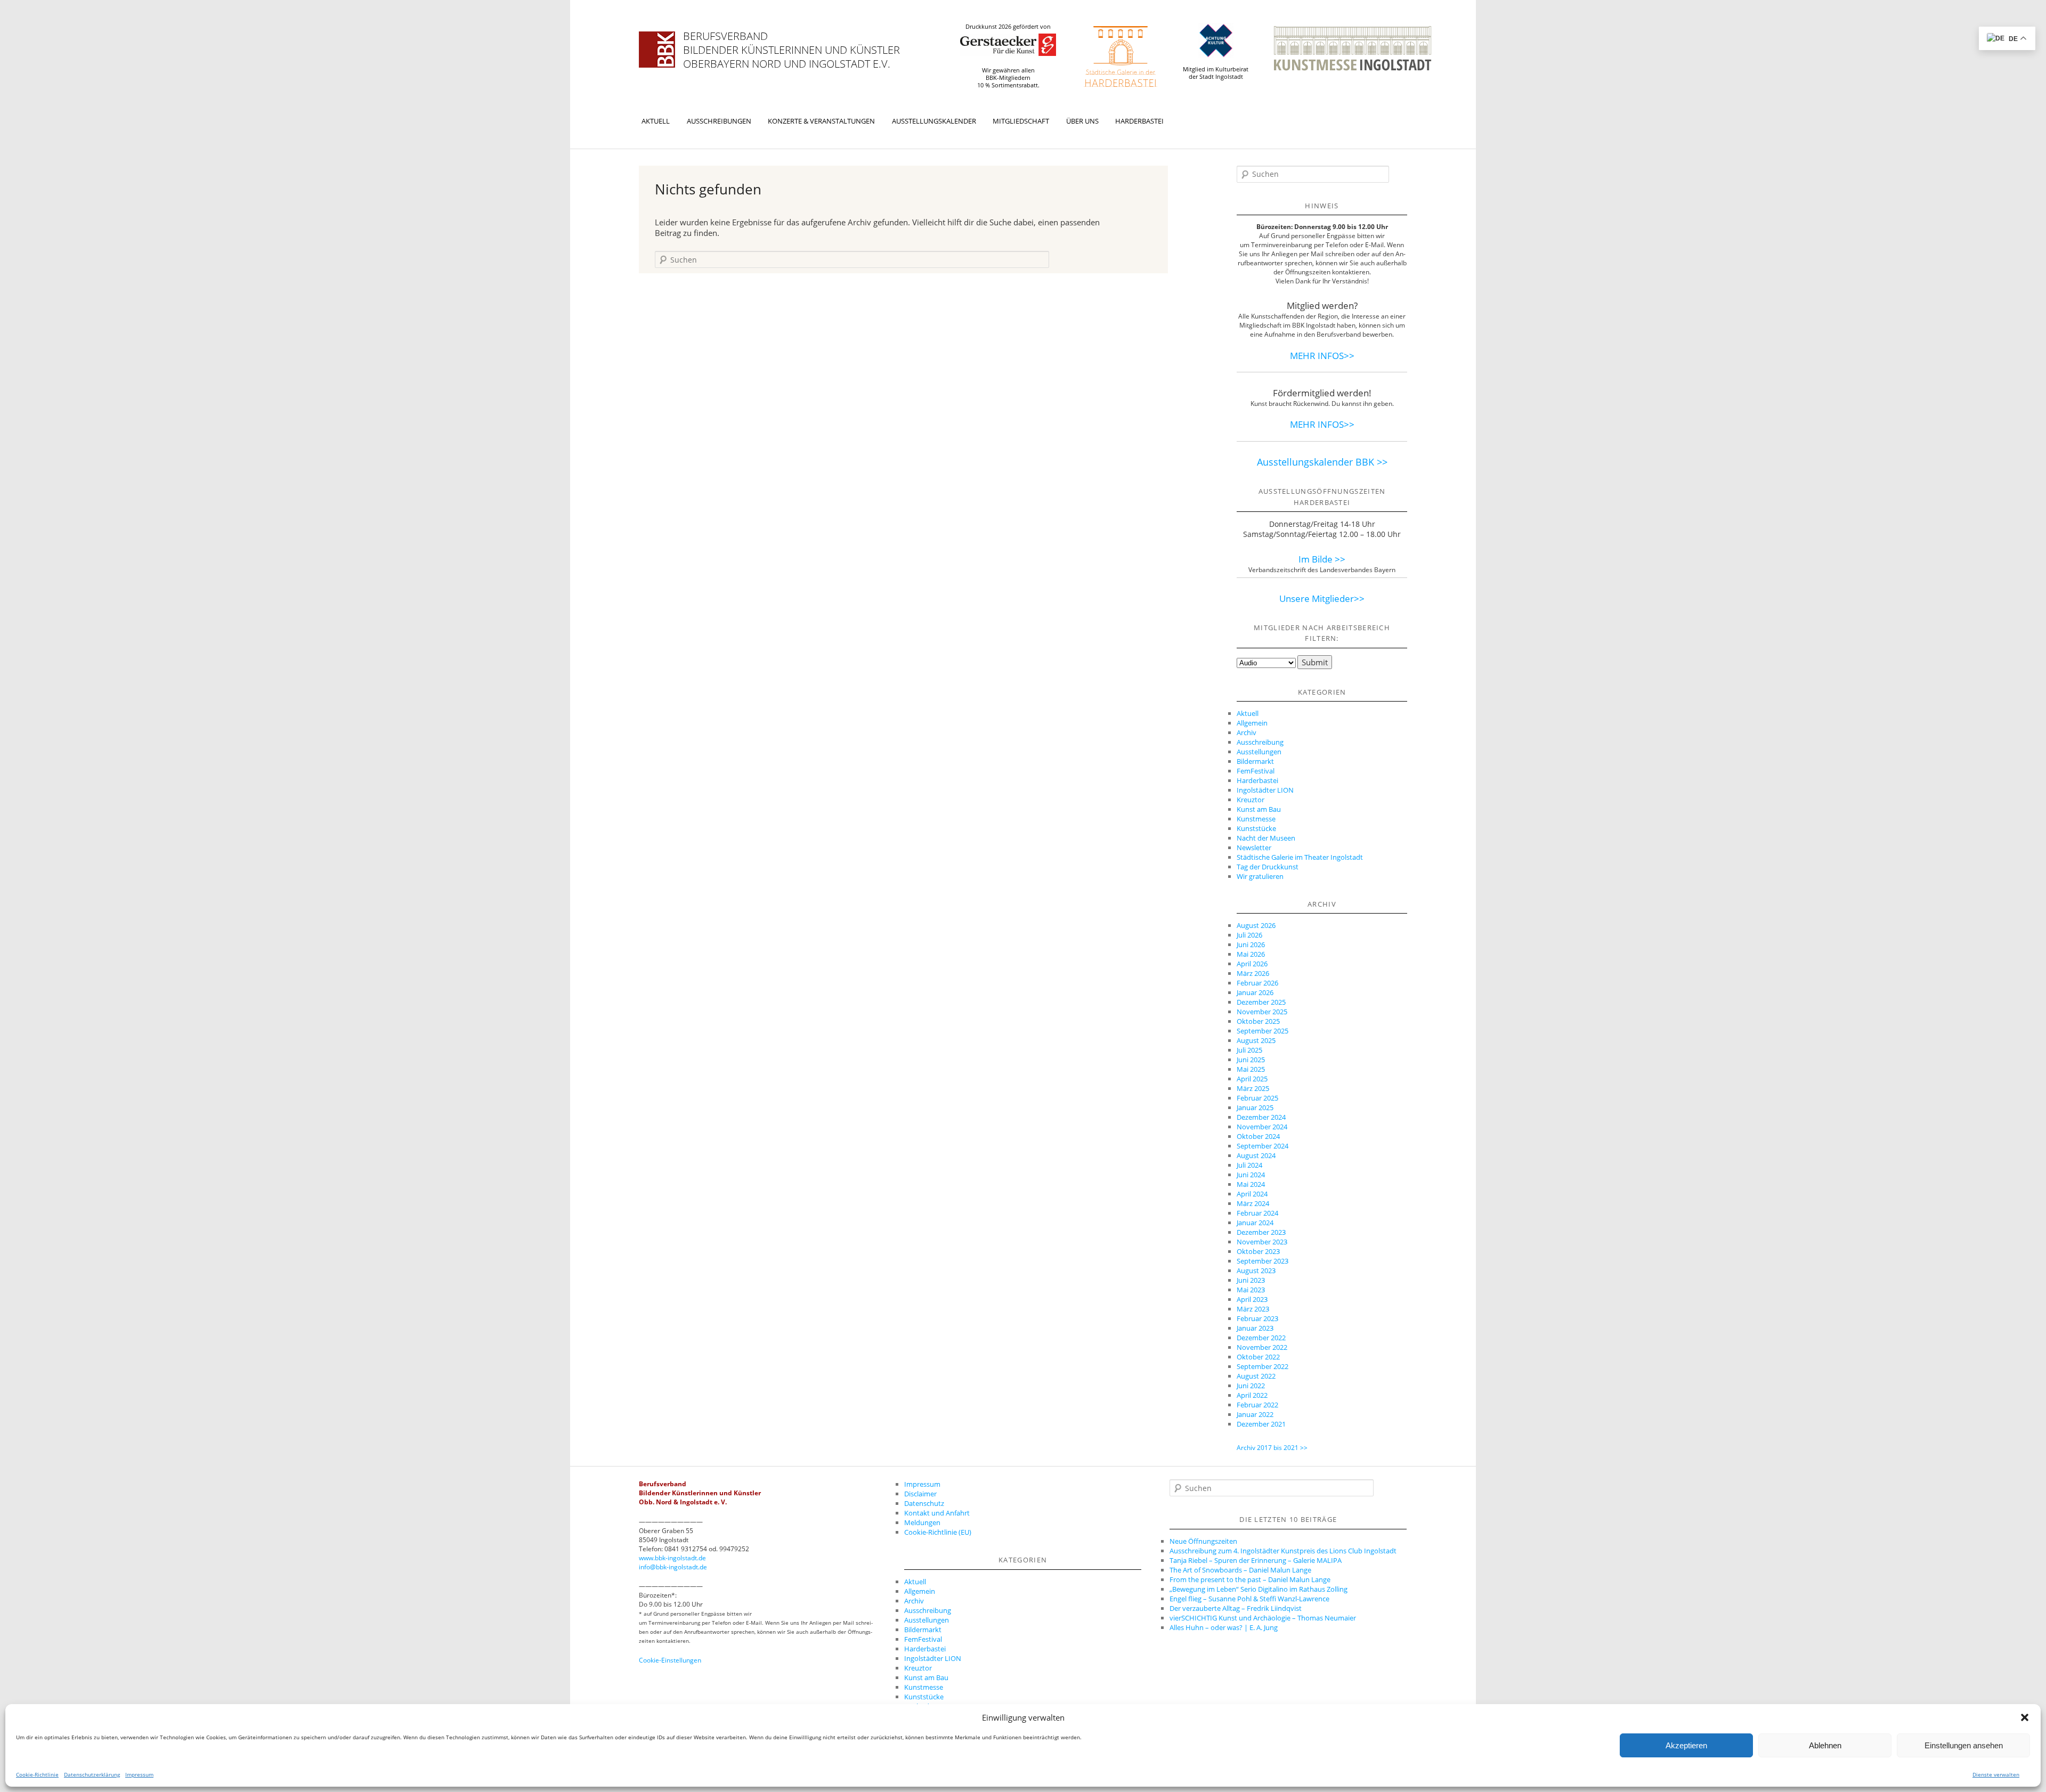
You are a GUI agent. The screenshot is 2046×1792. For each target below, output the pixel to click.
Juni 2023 (1251, 1280)
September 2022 (1262, 1366)
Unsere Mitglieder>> (1322, 598)
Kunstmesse (1256, 819)
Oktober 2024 (1258, 1136)
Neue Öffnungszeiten (1203, 1541)
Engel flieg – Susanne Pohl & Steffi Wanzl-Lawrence (1249, 1599)
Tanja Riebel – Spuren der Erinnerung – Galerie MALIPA (1256, 1560)
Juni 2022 (1251, 1386)
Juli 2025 (1249, 1050)
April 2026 (1252, 964)
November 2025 (1262, 1012)
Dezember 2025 (1261, 1002)
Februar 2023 (1257, 1318)
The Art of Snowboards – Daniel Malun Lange (1240, 1570)
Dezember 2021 (1261, 1424)
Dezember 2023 (1261, 1232)
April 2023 (1252, 1299)
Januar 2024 (1255, 1223)
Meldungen (922, 1522)
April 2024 (1252, 1194)
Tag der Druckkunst (1268, 867)
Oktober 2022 (1258, 1357)
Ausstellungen (1259, 752)
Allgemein (1252, 723)
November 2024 (1262, 1127)
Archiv (1247, 732)
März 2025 (1253, 1088)
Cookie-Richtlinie (37, 1774)
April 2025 (1252, 1079)
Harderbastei (1139, 121)
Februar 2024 (1257, 1213)
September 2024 (1262, 1146)
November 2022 (1262, 1347)
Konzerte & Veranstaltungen (821, 121)
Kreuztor (1251, 800)
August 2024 (1256, 1155)
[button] (2025, 1717)
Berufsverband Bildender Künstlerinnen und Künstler (791, 43)
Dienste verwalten (1996, 1774)
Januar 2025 (1255, 1107)
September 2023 (1262, 1261)
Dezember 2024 (1261, 1117)
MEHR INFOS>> (1322, 356)
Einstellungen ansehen (1964, 1745)
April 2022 (1252, 1395)
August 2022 (1256, 1376)
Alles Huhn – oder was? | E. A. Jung (1224, 1627)
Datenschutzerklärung (92, 1774)
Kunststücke (1256, 828)
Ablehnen (1825, 1745)
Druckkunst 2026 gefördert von (1008, 27)
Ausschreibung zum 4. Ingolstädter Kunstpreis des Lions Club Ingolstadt (1283, 1551)
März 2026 (1253, 973)
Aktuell (656, 121)
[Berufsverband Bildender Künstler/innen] (657, 50)
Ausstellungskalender (934, 121)
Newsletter (1254, 848)
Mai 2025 (1251, 1069)
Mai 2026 (1251, 954)
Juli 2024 (1249, 1165)
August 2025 (1256, 1040)
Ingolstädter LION (1265, 790)
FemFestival (1256, 771)
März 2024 (1253, 1203)
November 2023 (1262, 1242)
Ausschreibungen (719, 121)
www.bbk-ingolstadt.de (672, 1558)
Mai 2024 (1251, 1184)
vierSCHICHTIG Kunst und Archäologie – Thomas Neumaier (1263, 1618)
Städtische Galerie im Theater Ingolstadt (1300, 857)
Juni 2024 (1251, 1175)
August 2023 (1256, 1270)
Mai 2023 (1251, 1290)
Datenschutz (924, 1503)
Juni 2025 (1251, 1060)
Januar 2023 (1255, 1328)
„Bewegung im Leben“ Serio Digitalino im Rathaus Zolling (1259, 1589)
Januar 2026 (1255, 992)
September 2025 (1262, 1031)
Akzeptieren (1686, 1745)
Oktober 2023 (1258, 1251)
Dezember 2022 (1261, 1338)
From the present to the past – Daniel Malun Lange (1250, 1579)
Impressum (139, 1774)
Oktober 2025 (1258, 1021)
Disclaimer (920, 1494)
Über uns (1082, 121)
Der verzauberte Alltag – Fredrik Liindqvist (1236, 1608)
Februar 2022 (1257, 1405)
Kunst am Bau (1259, 809)
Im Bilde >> (1322, 559)
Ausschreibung (1260, 742)
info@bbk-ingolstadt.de (673, 1567)
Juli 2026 (1249, 935)
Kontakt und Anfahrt (937, 1513)
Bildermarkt (1255, 761)
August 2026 (1256, 925)
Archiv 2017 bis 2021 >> (1272, 1448)
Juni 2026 (1251, 944)
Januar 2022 (1255, 1414)
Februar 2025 (1257, 1098)
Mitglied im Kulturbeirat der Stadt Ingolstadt (1216, 73)
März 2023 (1253, 1309)
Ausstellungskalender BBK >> (1322, 462)
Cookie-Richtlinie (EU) (938, 1532)
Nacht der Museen (1266, 838)
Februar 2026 (1257, 983)
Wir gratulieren (1260, 876)
